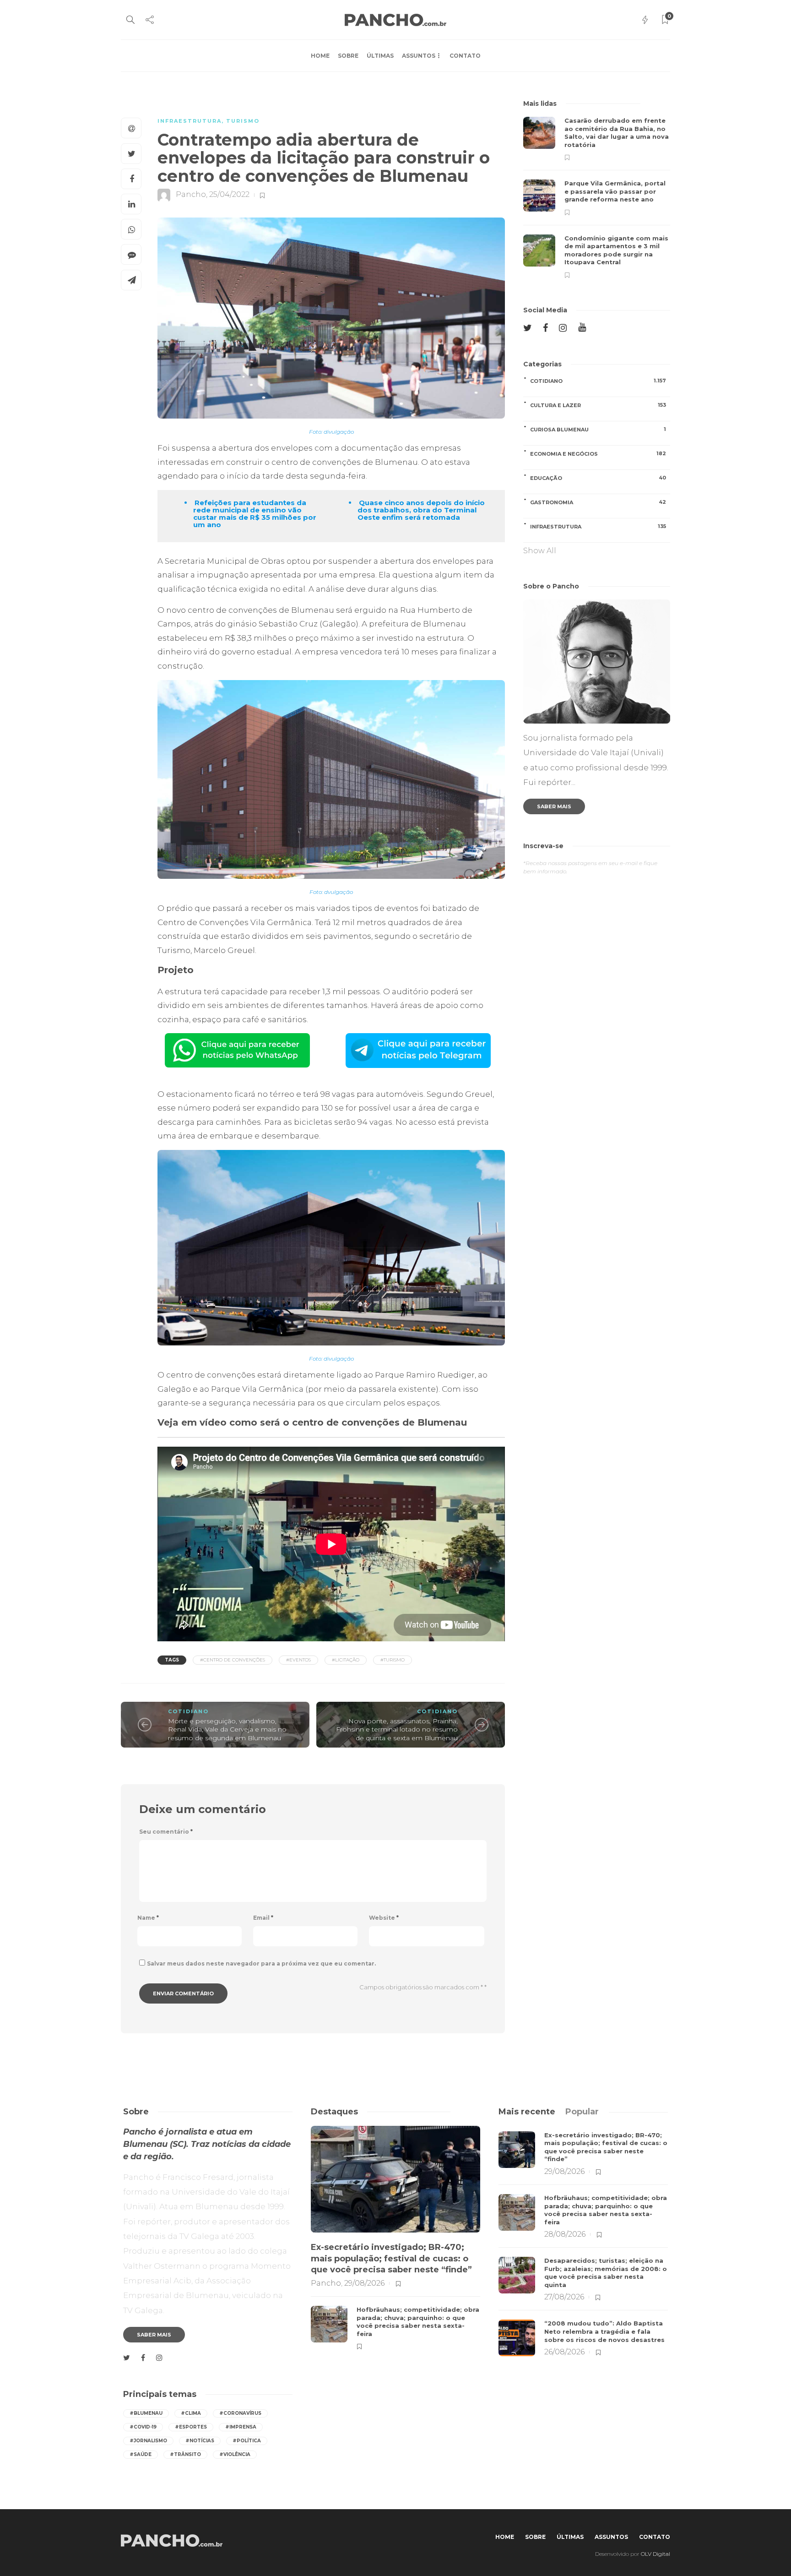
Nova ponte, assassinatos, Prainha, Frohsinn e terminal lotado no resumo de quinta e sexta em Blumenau (397, 1729)
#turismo (393, 1660)
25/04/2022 (229, 195)
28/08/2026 (565, 2234)
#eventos (298, 1660)
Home (320, 56)
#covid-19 (143, 2427)
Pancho (191, 195)
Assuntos (419, 56)
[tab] (527, 2112)
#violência (235, 2454)
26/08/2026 (564, 2352)
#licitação (346, 1660)
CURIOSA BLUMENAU (598, 429)
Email (263, 1918)
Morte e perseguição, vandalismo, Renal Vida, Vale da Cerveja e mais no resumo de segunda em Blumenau (227, 1729)
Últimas (380, 56)
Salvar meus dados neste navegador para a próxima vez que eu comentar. (261, 1963)
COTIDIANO (188, 1711)
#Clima (191, 2413)
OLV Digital (656, 2554)
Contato (465, 56)
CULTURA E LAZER (598, 405)
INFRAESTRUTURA (190, 121)
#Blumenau (146, 2413)
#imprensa (241, 2427)
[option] (597, 198)
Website (384, 1918)
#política (247, 2441)
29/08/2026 (364, 2283)
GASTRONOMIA (598, 502)
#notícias (200, 2441)
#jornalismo (148, 2441)
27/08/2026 (564, 2297)
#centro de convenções (233, 1660)
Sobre (348, 56)
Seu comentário (166, 1832)
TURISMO (243, 121)
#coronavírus (240, 2413)
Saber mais (554, 806)
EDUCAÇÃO (598, 478)
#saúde (141, 2454)
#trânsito (185, 2454)
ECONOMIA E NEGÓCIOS (598, 454)
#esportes (191, 2427)
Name (148, 1918)
